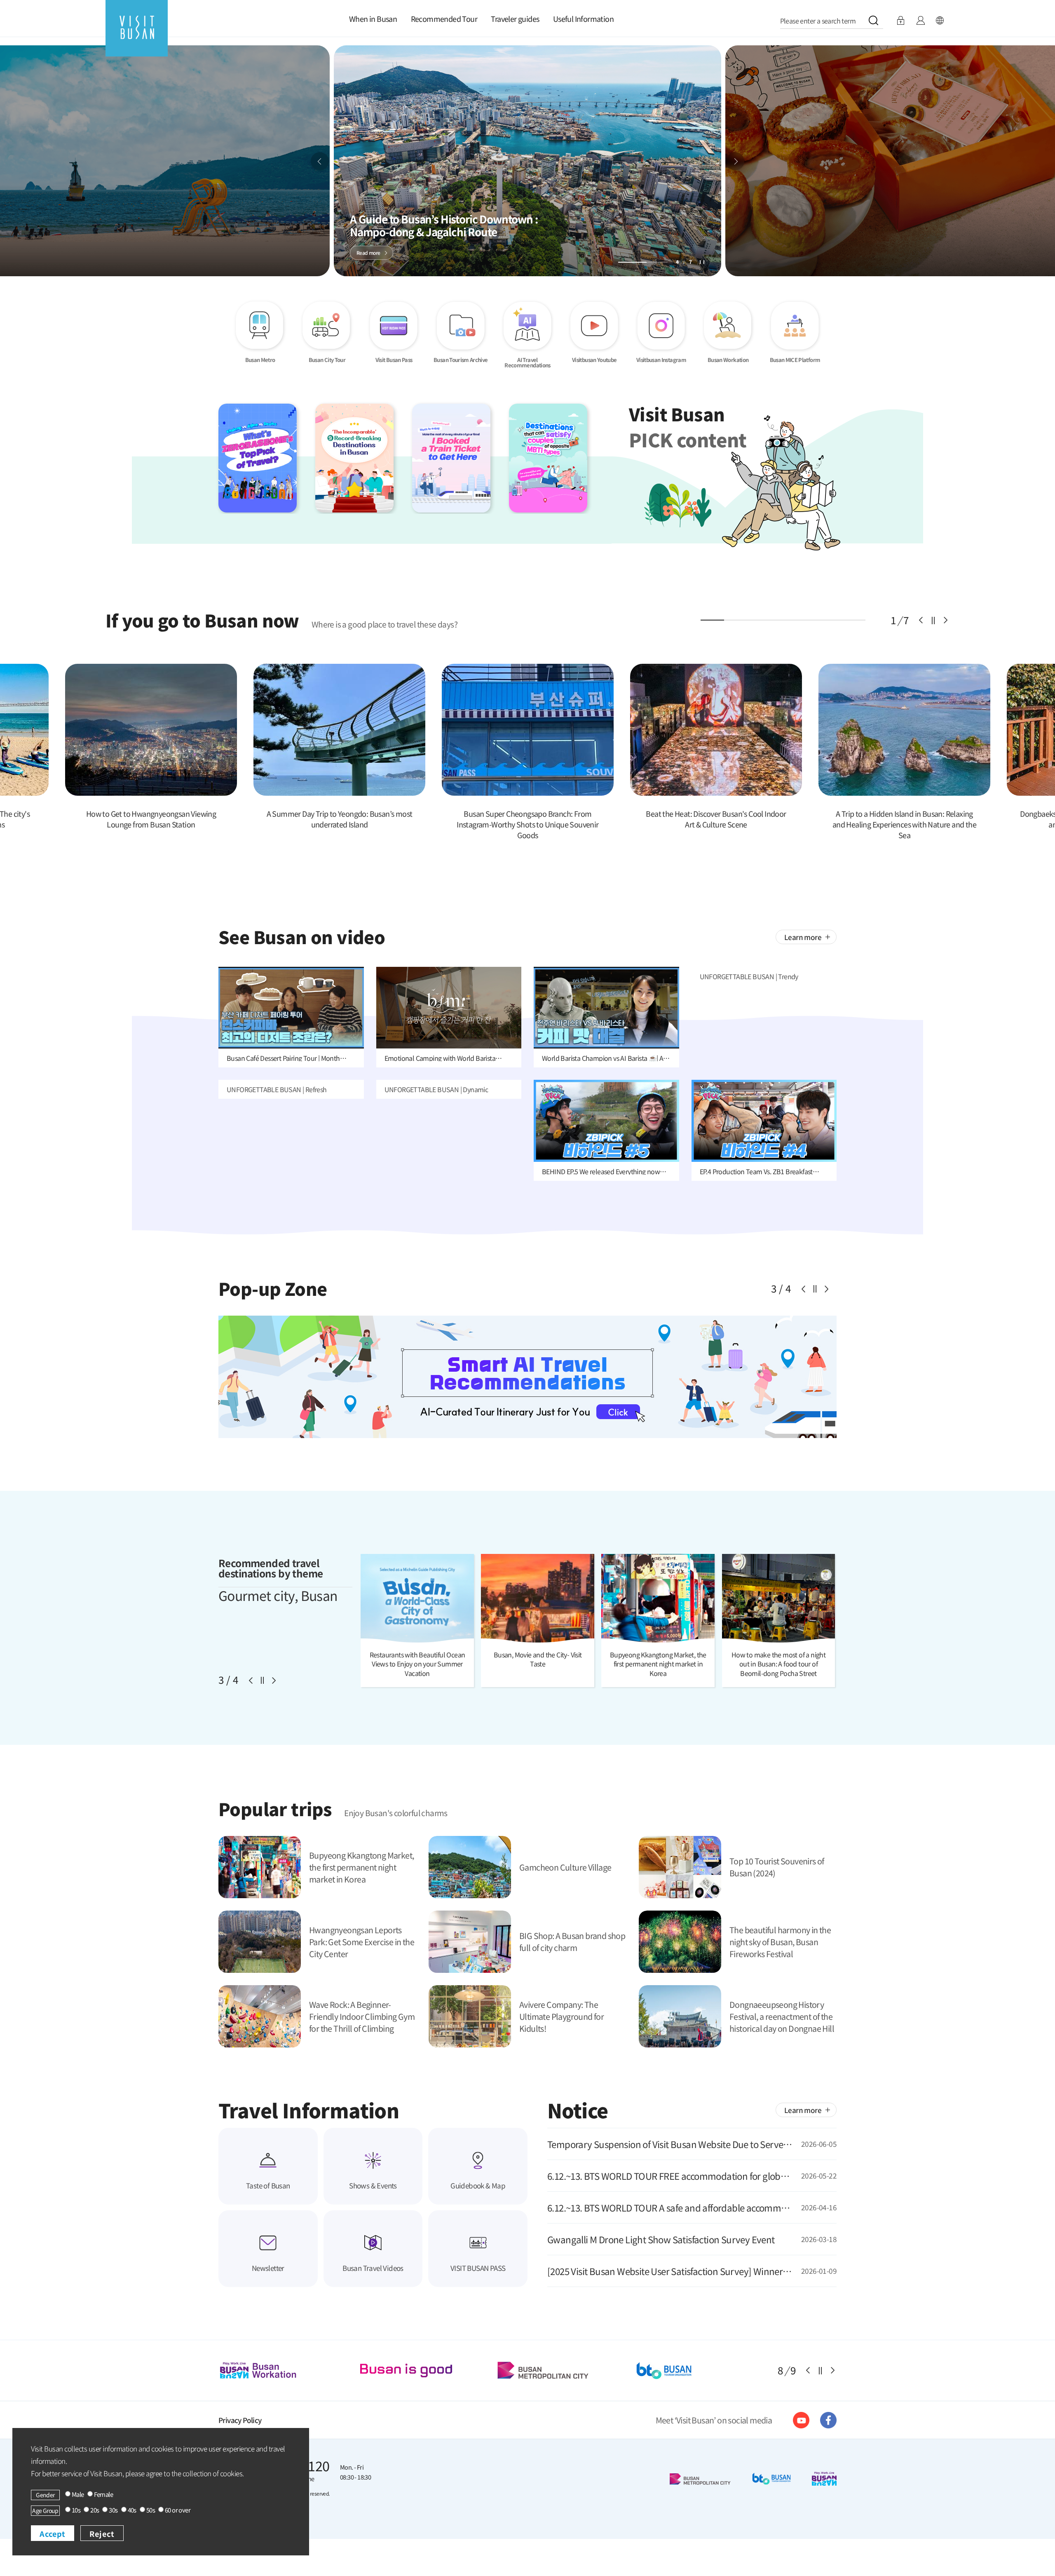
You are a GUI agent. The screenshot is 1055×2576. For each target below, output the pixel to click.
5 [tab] (807, 620)
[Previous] (320, 161)
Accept (53, 2534)
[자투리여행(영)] (461, 458)
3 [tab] (759, 620)
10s (76, 2510)
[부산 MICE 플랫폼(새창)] (706, 2370)
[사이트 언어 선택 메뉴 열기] (940, 21)
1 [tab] (712, 620)
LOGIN (901, 21)
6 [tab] (830, 620)
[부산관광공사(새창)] (288, 2370)
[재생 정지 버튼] (702, 262)
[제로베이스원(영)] (267, 458)
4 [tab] (783, 620)
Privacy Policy (240, 2420)
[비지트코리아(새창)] (567, 2370)
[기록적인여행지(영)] (364, 458)
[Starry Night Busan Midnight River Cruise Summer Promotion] (527, 1319)
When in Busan (373, 19)
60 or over (178, 2510)
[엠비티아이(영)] (557, 458)
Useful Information (583, 19)
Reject (102, 2534)
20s (95, 2510)
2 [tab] (736, 620)
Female (103, 2495)
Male (78, 2495)
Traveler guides (515, 19)
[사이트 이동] (801, 2420)
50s (151, 2510)
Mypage (920, 21)
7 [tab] (854, 620)
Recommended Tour (444, 19)
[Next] (735, 161)
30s (113, 2510)
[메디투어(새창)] (427, 2370)
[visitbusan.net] (137, 36)
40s (132, 2510)
